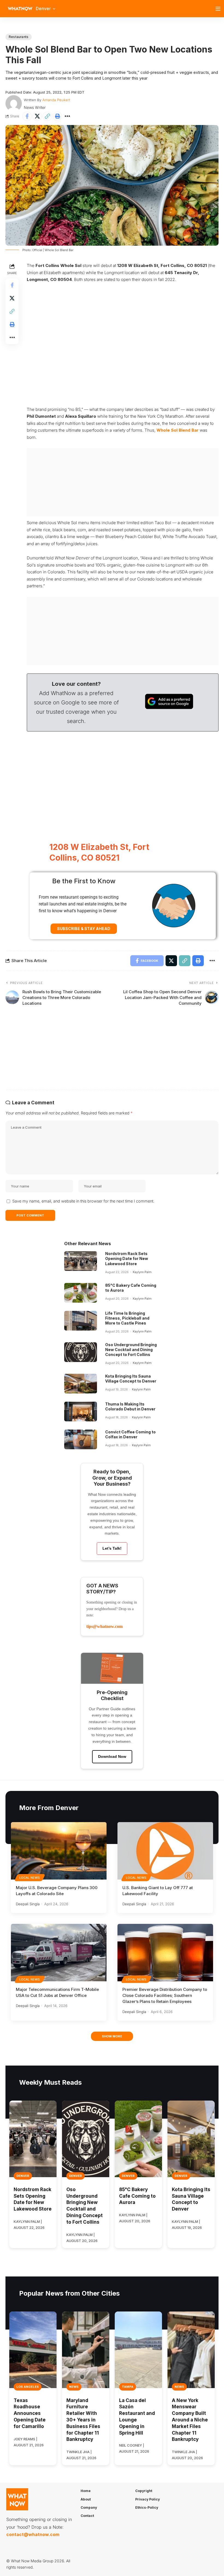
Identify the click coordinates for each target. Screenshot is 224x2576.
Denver (23, 2176)
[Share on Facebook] (27, 116)
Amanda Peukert (56, 100)
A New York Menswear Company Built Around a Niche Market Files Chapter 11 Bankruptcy (190, 2420)
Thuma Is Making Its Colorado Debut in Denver (130, 1406)
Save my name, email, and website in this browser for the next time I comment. (83, 1201)
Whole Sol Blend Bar (178, 430)
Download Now (112, 1756)
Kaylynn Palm (142, 1272)
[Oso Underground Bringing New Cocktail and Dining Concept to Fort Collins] (81, 1352)
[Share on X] (37, 116)
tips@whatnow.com (104, 1626)
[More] (67, 116)
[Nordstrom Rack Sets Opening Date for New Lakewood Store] (81, 1261)
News (74, 2387)
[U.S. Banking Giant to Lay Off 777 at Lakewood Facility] (165, 1851)
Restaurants (19, 37)
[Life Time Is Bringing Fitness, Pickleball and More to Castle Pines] (81, 1321)
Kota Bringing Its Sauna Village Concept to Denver (131, 1379)
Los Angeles (28, 2387)
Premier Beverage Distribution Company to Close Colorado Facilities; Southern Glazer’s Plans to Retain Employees (165, 1995)
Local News (30, 1878)
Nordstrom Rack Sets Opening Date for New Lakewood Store (127, 1258)
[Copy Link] (47, 116)
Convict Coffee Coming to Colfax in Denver (130, 1434)
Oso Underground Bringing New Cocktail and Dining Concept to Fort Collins (131, 1350)
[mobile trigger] (219, 9)
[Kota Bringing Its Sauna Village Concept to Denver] (81, 1384)
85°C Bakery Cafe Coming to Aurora (137, 2196)
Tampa (128, 2387)
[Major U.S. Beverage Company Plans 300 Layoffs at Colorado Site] (59, 1851)
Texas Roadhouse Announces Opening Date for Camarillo (30, 2413)
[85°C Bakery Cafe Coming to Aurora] (81, 1293)
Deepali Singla (28, 1904)
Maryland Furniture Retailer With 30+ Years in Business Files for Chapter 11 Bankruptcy (83, 2420)
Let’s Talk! (112, 1548)
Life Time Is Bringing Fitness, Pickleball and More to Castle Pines (127, 1318)
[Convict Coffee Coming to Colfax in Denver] (81, 1439)
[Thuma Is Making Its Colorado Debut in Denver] (81, 1412)
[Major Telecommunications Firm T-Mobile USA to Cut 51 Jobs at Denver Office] (59, 1953)
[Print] (57, 116)
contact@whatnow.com (33, 2534)
